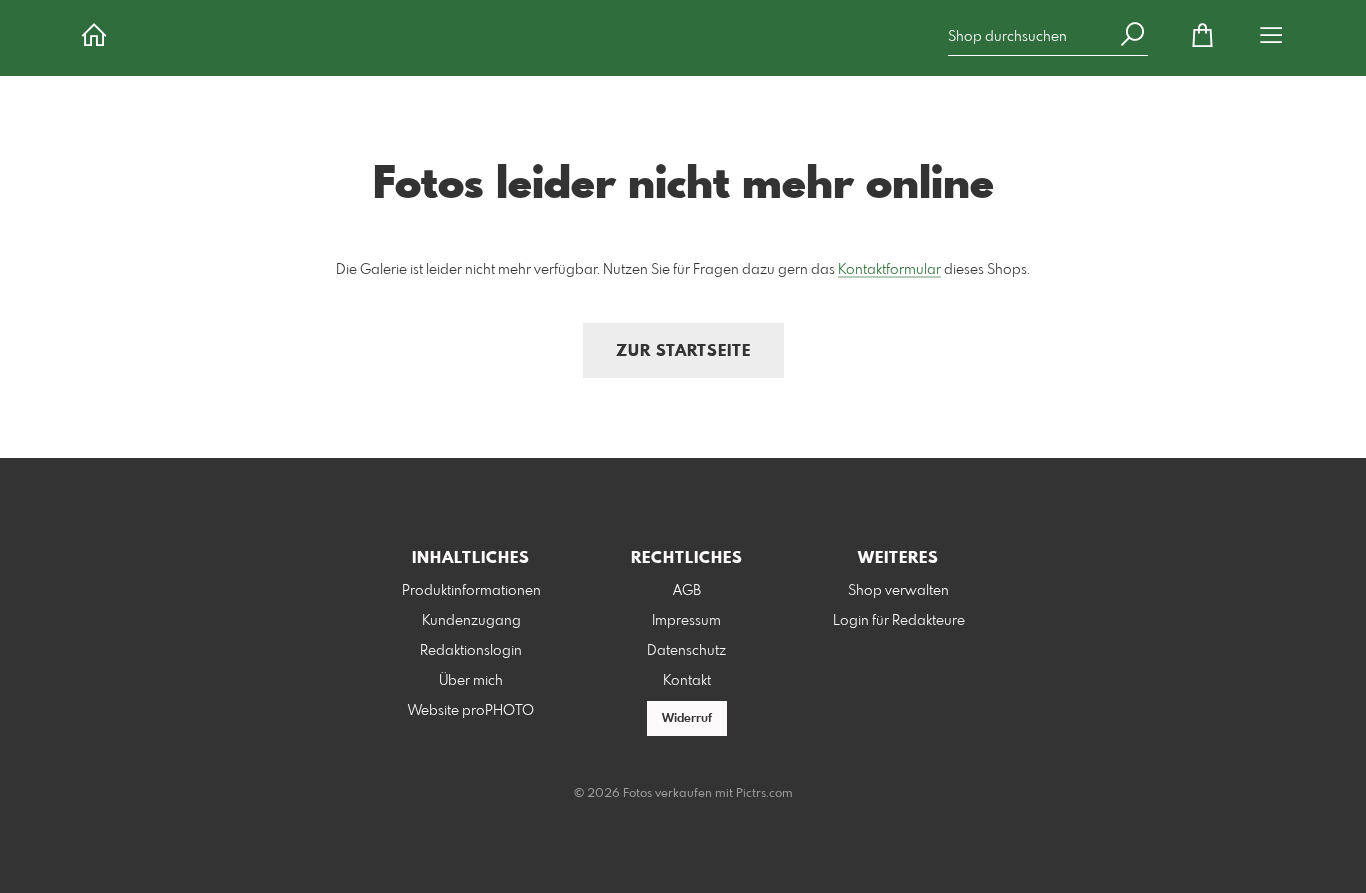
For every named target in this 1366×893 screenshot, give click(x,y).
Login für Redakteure (899, 621)
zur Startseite (683, 351)
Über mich (471, 681)
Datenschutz (686, 651)
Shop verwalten (898, 591)
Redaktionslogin (471, 651)
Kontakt (687, 681)
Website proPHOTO (471, 711)
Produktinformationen (471, 591)
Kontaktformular (889, 270)
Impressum (686, 621)
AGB (687, 591)
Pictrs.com (764, 794)
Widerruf (687, 719)
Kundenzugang (471, 621)
